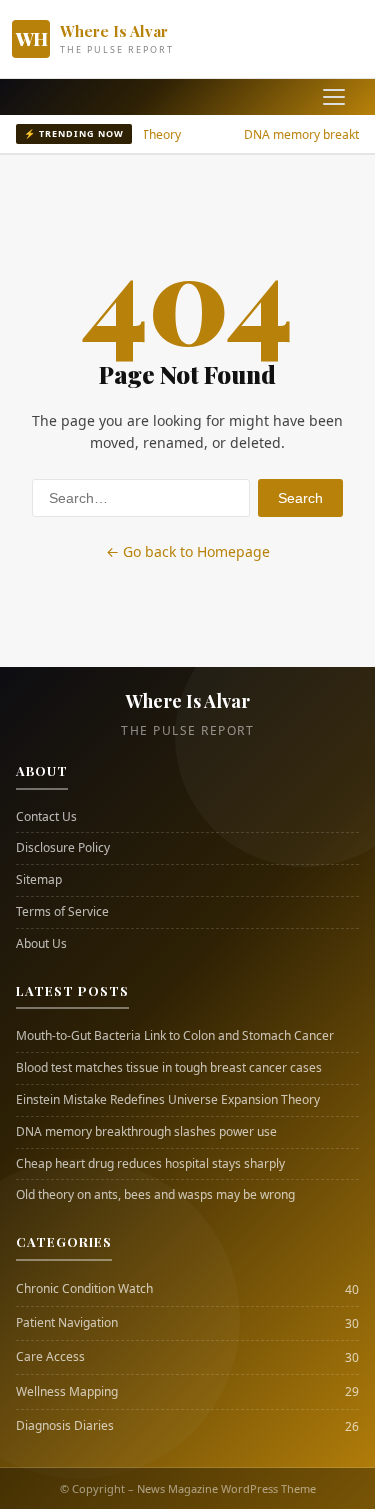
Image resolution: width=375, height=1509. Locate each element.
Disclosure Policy (63, 848)
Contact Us (46, 817)
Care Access (50, 1357)
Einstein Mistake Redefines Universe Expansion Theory (168, 1100)
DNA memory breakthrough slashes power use (146, 1132)
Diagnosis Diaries (65, 1426)
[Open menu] (334, 97)
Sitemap (39, 880)
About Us (41, 944)
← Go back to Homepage (188, 551)
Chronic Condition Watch (84, 1289)
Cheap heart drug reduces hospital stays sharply (150, 1164)
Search (300, 498)
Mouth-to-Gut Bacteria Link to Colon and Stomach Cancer (175, 1036)
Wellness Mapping (67, 1392)
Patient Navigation (67, 1323)
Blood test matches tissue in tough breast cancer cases (169, 1068)
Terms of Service (62, 912)
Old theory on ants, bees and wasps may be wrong (155, 1195)
